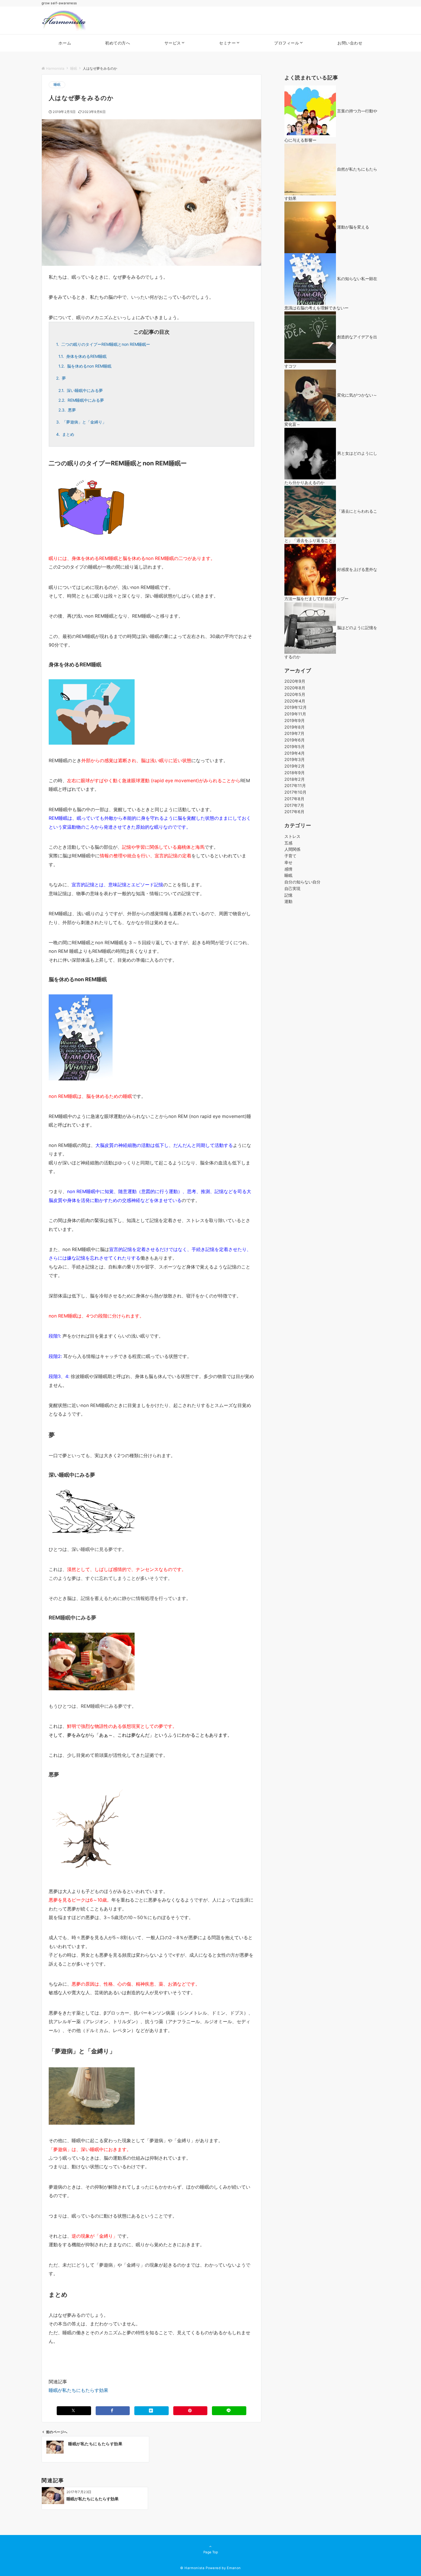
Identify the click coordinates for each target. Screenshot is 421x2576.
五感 (288, 843)
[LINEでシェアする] (229, 2411)
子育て (290, 856)
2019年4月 (295, 753)
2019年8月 (295, 727)
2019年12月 (296, 707)
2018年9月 (295, 773)
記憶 (288, 895)
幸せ (288, 862)
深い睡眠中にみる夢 (81, 390)
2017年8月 (294, 799)
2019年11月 (295, 714)
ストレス (292, 836)
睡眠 (57, 85)
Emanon (234, 2568)
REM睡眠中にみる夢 (81, 400)
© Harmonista (192, 2568)
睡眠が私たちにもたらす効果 (78, 2390)
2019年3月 (295, 759)
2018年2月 (295, 779)
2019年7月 (294, 733)
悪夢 (67, 410)
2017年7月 (294, 805)
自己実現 (292, 888)
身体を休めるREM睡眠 (82, 356)
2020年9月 (295, 681)
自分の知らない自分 (302, 882)
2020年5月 (295, 694)
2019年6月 (295, 740)
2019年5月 (295, 747)
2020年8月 (295, 688)
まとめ (65, 434)
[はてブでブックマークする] (152, 2411)
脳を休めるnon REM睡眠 (85, 366)
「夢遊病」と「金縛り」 (81, 422)
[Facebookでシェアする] (113, 2411)
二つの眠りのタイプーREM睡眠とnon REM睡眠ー (103, 344)
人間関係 (292, 849)
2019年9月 (295, 720)
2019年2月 (295, 766)
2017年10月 (295, 792)
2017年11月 (295, 786)
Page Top (211, 2552)
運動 (288, 901)
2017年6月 (294, 812)
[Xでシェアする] (74, 2411)
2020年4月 (295, 701)
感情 (288, 869)
